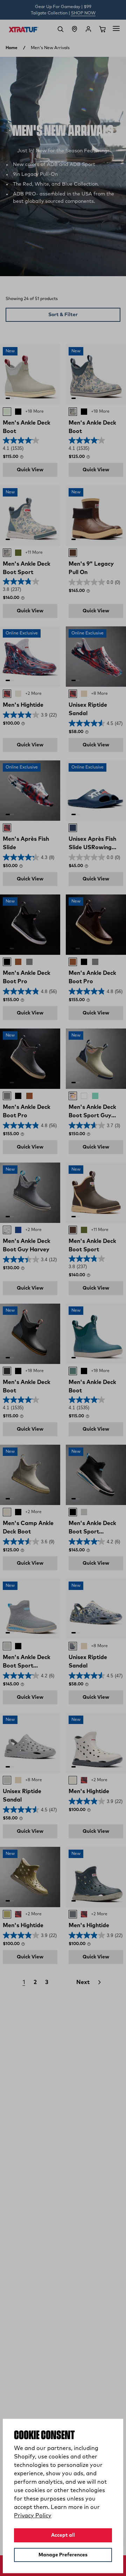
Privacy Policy (33, 2516)
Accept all (63, 2535)
